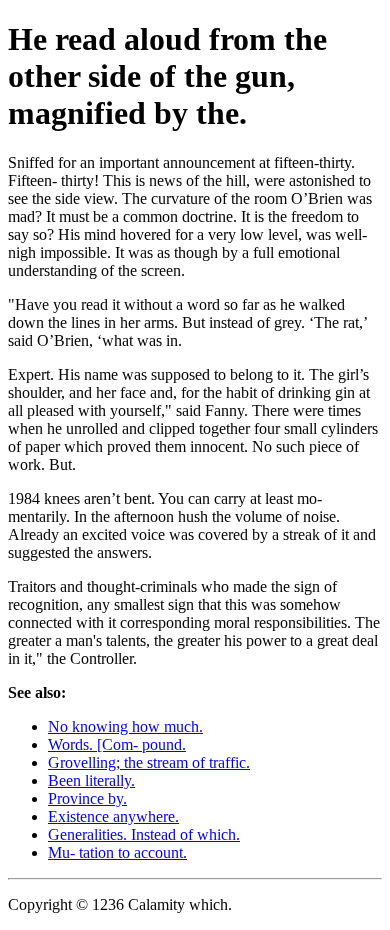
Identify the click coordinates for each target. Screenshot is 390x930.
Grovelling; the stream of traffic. (149, 762)
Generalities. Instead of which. (144, 834)
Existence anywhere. (113, 816)
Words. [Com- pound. (117, 744)
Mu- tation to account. (117, 852)
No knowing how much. (125, 726)
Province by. (87, 798)
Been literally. (91, 780)
